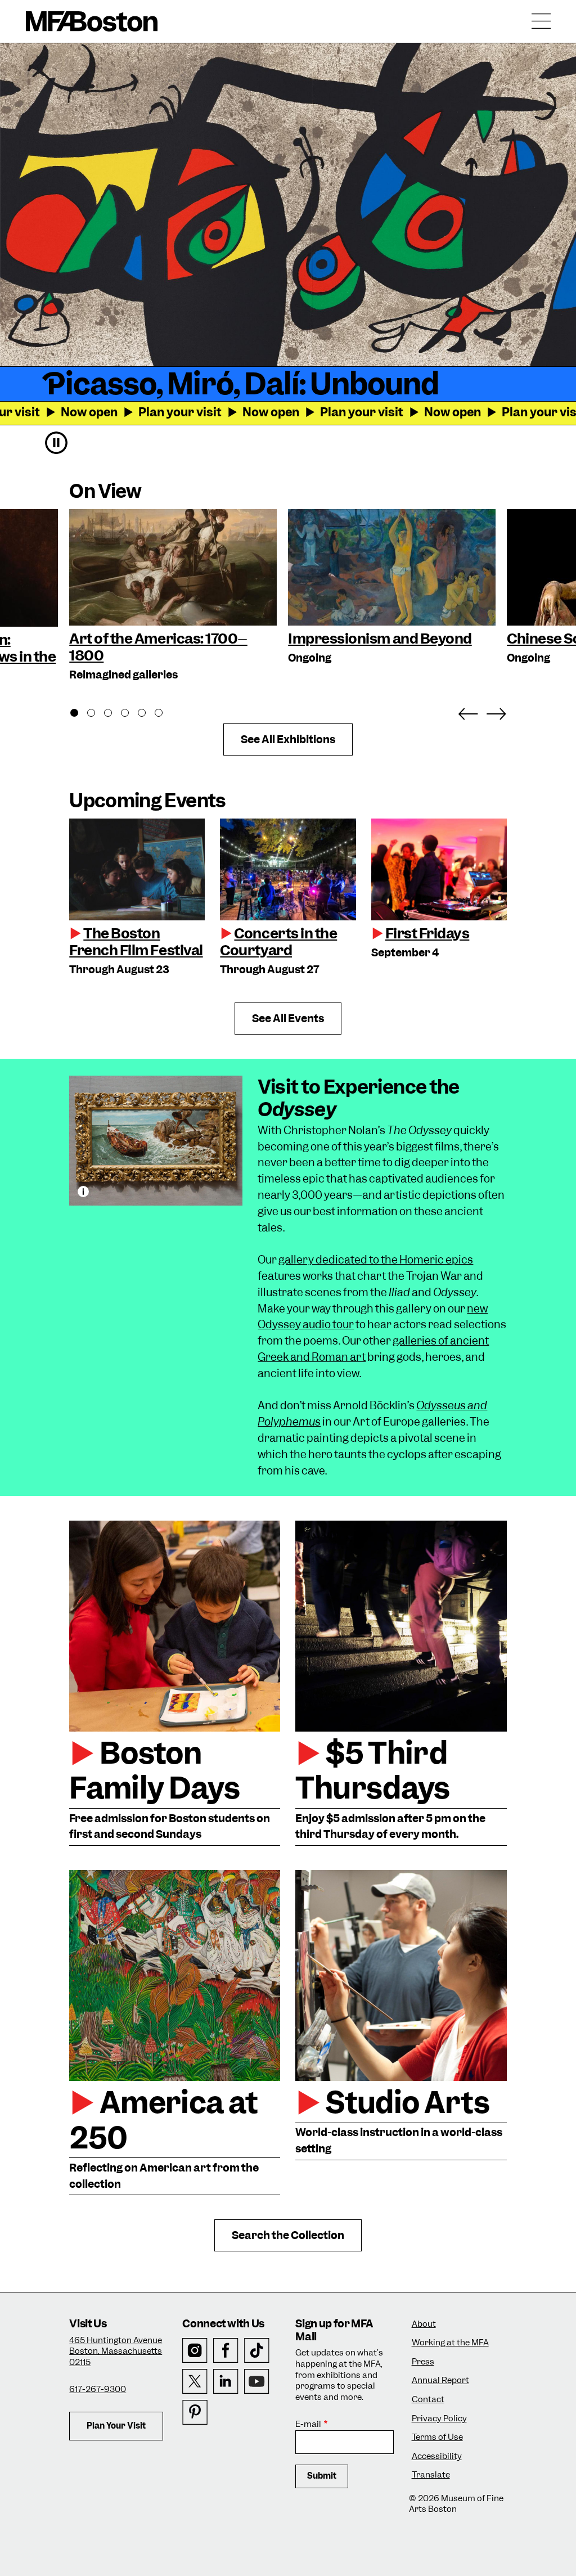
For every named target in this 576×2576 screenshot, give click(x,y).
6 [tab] (165, 714)
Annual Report (440, 2381)
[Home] (92, 21)
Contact (428, 2400)
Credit (83, 1192)
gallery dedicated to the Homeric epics (376, 1260)
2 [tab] (97, 714)
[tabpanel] (173, 596)
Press (423, 2362)
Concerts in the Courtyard (278, 942)
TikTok (257, 2351)
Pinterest (195, 2413)
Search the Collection (288, 2235)
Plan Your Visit (116, 2426)
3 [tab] (114, 714)
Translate (431, 2475)
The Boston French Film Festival (136, 942)
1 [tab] (80, 714)
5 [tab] (148, 714)
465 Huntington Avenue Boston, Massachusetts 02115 (116, 2351)
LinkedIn (226, 2382)
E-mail (308, 2424)
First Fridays (427, 933)
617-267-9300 (98, 2389)
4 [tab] (131, 714)
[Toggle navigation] (541, 21)
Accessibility (437, 2456)
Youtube (257, 2382)
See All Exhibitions (288, 739)
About (424, 2324)
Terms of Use (437, 2437)
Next (496, 712)
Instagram (195, 2351)
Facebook (226, 2351)
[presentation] (137, 869)
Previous (468, 712)
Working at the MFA (450, 2343)
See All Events (288, 1019)
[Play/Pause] (56, 443)
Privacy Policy (439, 2419)
